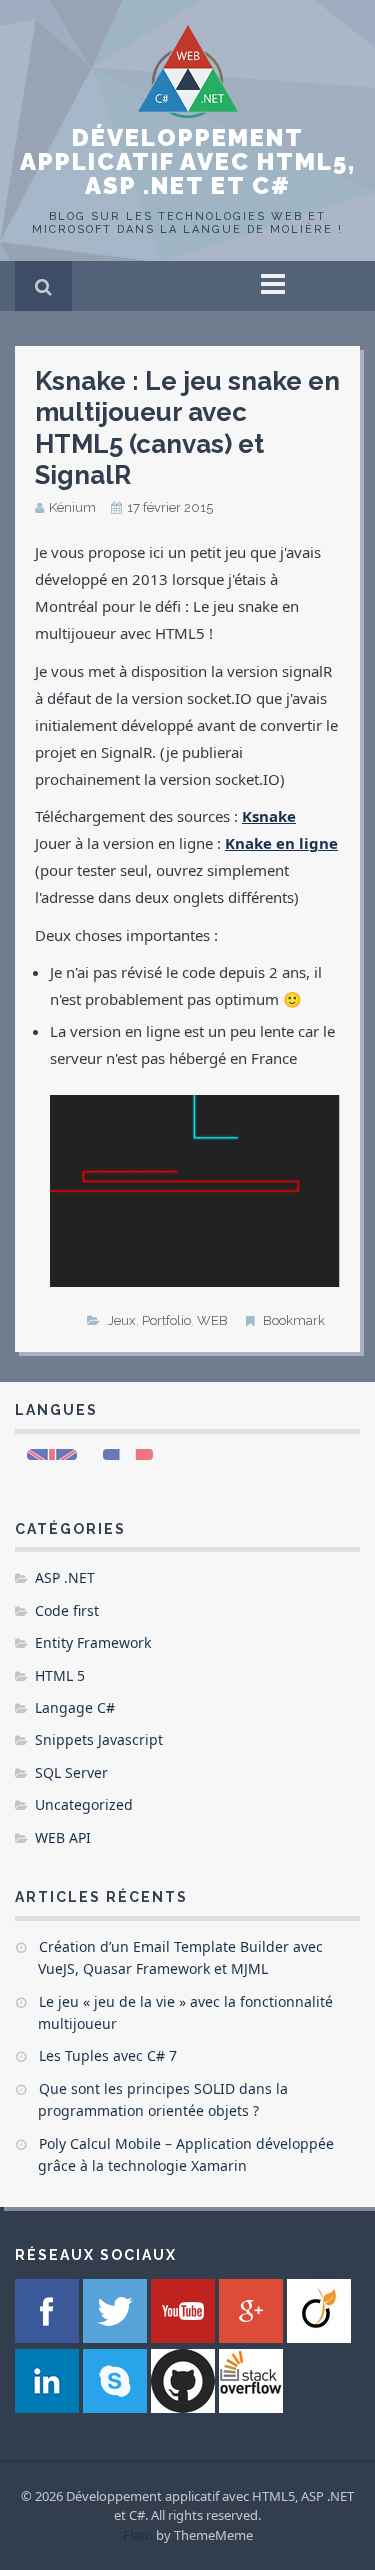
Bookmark (294, 1320)
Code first (67, 1610)
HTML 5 (60, 1675)
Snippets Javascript (99, 1739)
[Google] (253, 2337)
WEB (212, 1320)
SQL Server (71, 1772)
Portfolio (166, 1320)
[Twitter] (117, 2337)
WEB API (63, 1837)
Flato (138, 2535)
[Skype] (117, 2407)
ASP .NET (65, 1577)
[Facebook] (49, 2337)
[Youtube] (185, 2337)
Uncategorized (84, 1804)
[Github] (185, 2407)
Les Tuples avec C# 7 (108, 2055)
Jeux (122, 1320)
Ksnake (269, 816)
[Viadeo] (319, 2337)
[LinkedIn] (49, 2407)
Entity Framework (93, 1642)
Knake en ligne (281, 843)
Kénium (72, 507)
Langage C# (75, 1707)
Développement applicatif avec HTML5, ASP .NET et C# (188, 161)
